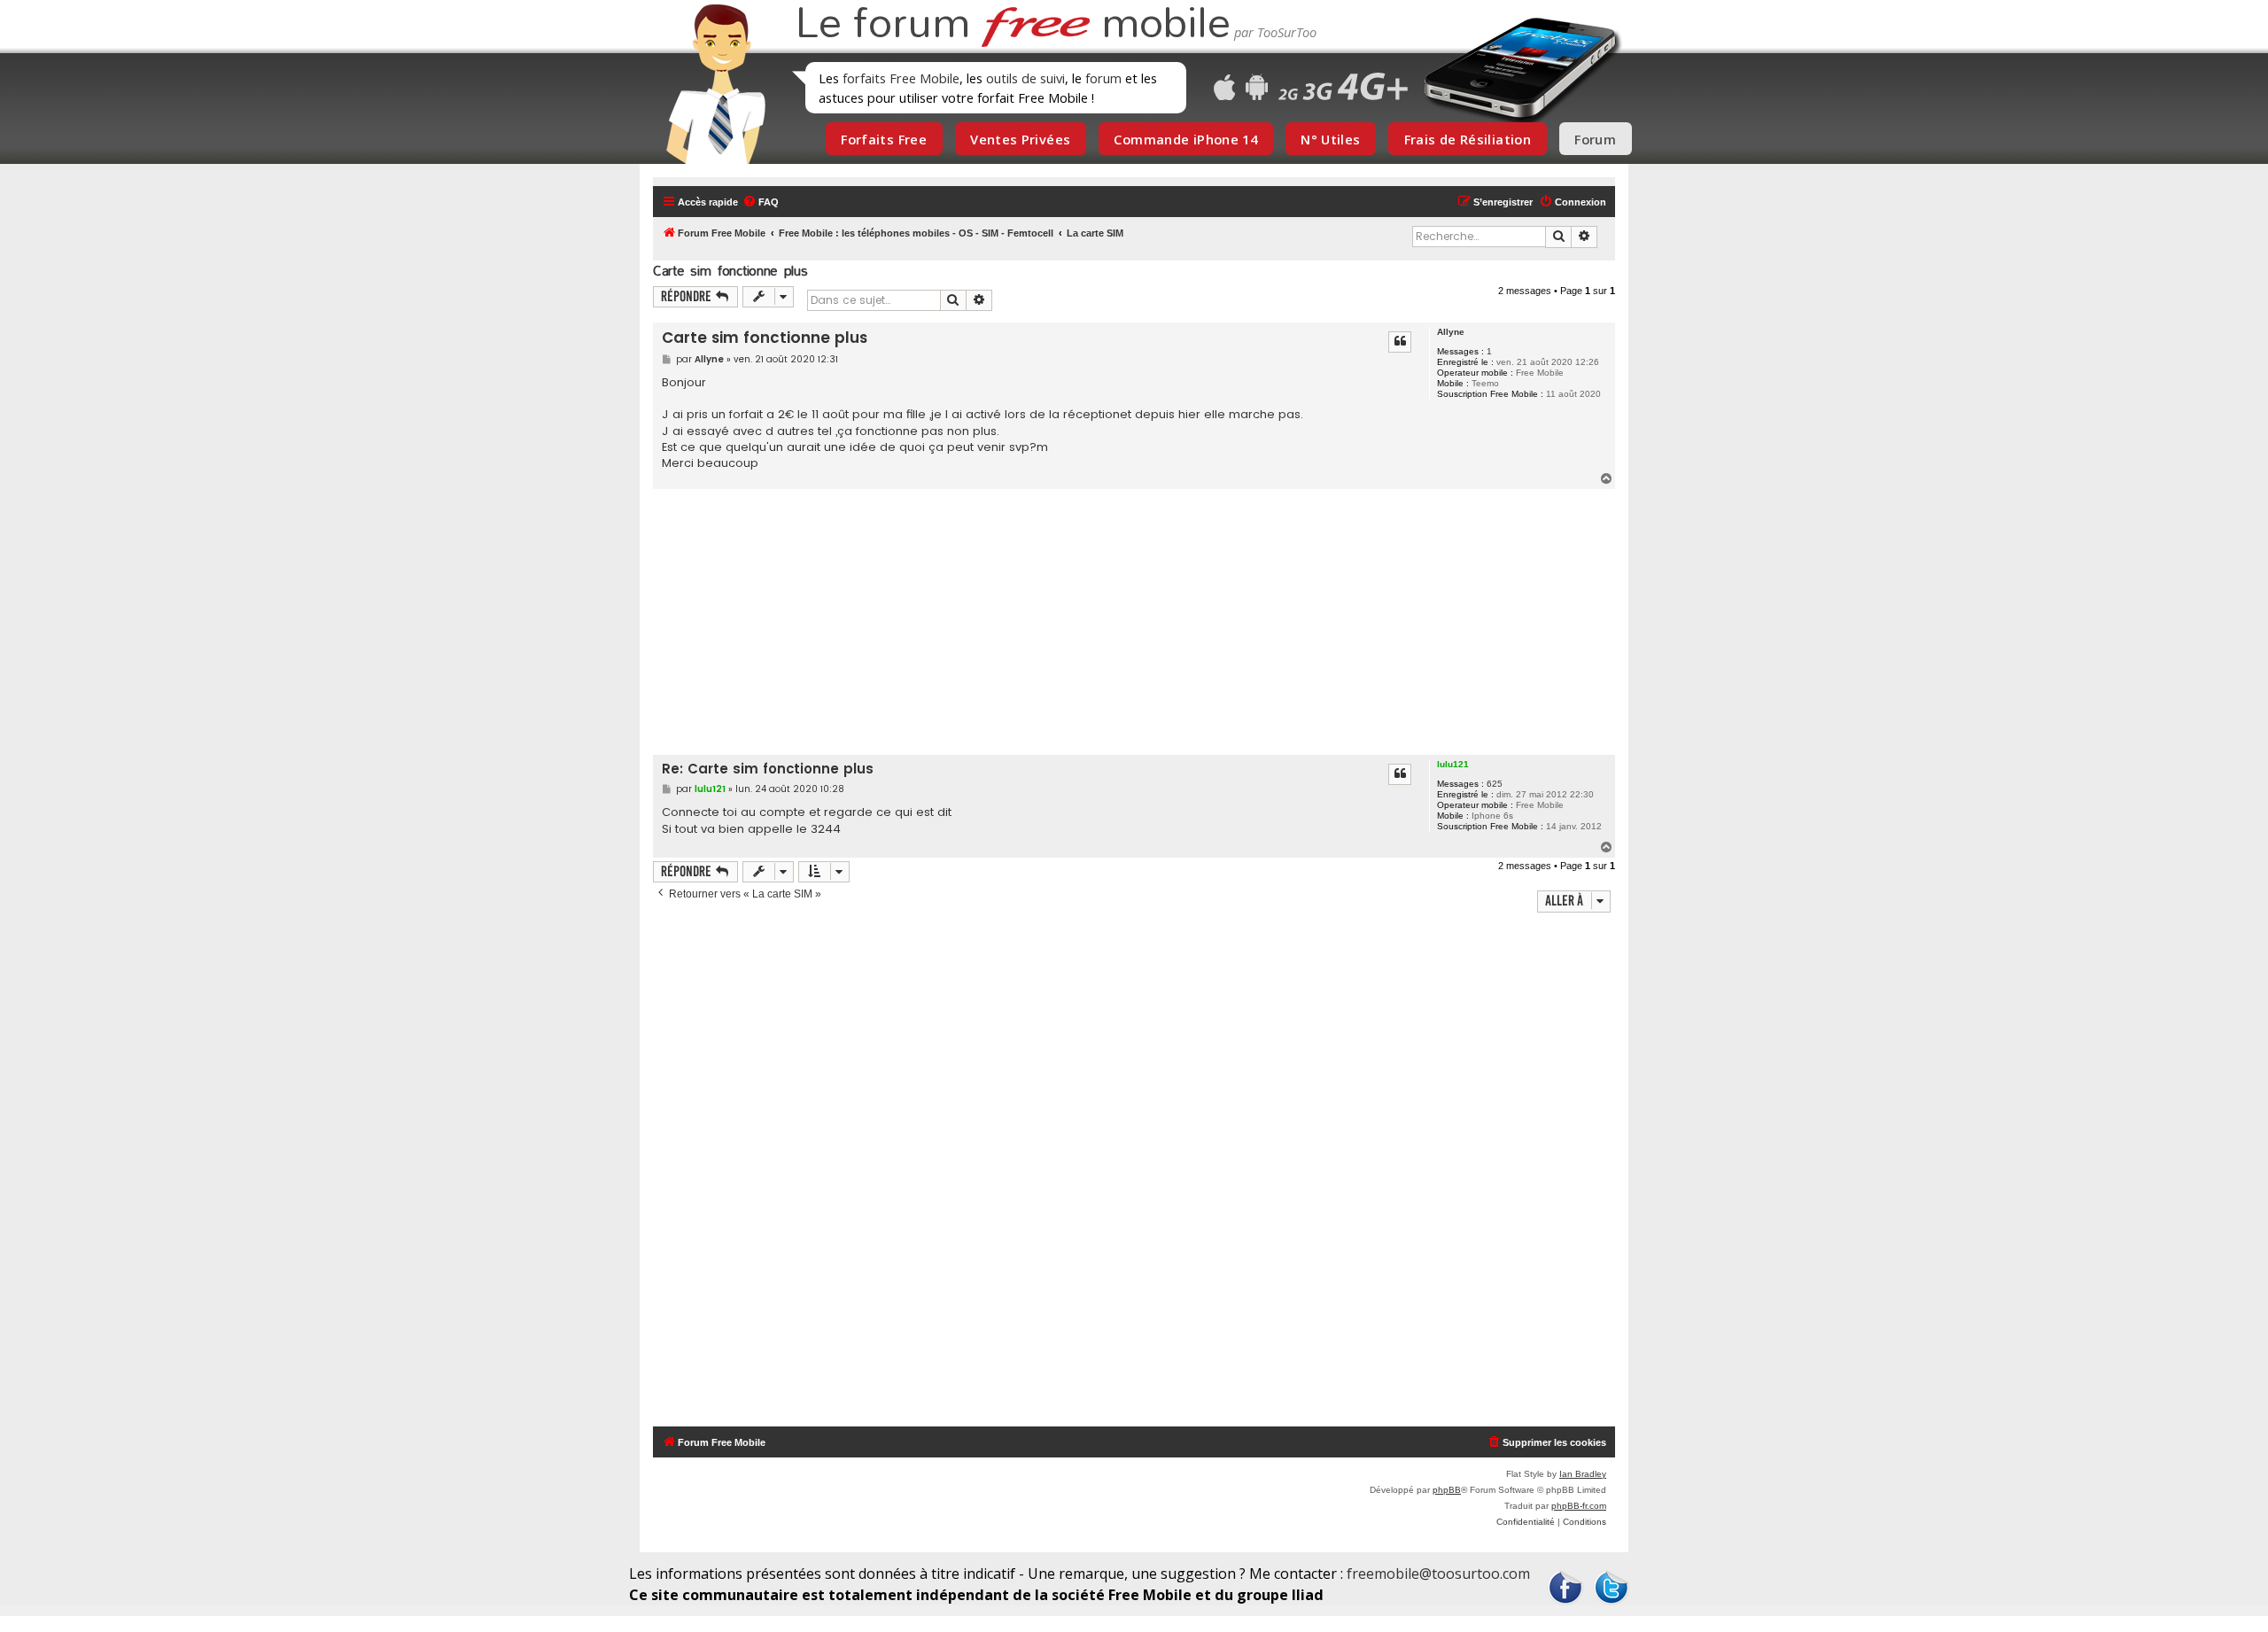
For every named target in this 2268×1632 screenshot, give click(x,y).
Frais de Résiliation (1468, 139)
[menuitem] (761, 202)
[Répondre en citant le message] (1400, 342)
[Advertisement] (1145, 622)
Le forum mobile (1013, 25)
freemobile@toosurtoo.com (1438, 1574)
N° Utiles (1330, 139)
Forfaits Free (884, 139)
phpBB (1447, 1490)
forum (1103, 78)
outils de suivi (1025, 78)
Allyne (1451, 332)
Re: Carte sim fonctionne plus (768, 769)
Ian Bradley (1583, 1474)
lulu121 (1453, 764)
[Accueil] (711, 84)
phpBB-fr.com (1579, 1506)
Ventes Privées (1020, 139)
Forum (1595, 139)
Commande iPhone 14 (1185, 139)
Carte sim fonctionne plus (730, 271)
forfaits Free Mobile (901, 78)
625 (1495, 784)
